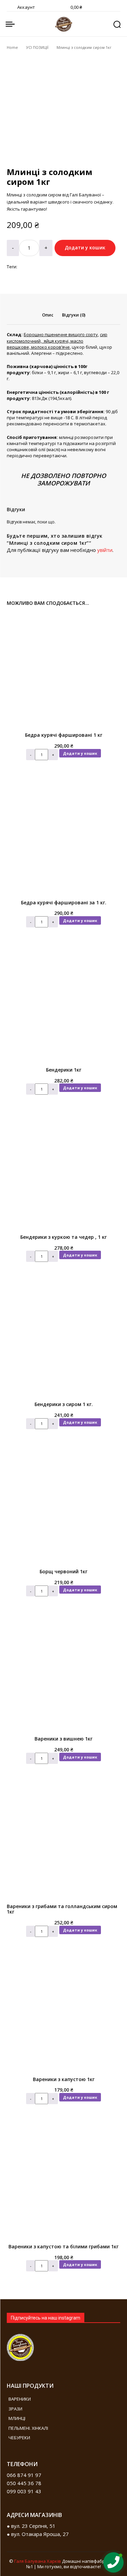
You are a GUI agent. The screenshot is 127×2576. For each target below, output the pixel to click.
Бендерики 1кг (64, 1070)
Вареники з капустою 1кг (64, 2079)
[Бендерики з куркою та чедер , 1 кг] (63, 1172)
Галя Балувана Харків (38, 2561)
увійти (105, 550)
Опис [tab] (48, 315)
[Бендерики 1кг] (63, 1005)
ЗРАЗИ (15, 2409)
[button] (117, 24)
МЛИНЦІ (17, 2418)
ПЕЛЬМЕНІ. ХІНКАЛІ (28, 2428)
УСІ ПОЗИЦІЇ (37, 47)
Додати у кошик (80, 753)
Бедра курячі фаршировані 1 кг (64, 735)
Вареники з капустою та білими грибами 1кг (63, 2246)
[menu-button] (10, 24)
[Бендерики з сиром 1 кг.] (63, 1340)
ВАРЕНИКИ (20, 2399)
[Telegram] (70, 2481)
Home (12, 47)
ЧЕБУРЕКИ (19, 2438)
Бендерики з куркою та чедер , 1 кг (63, 1237)
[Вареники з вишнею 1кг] (63, 1674)
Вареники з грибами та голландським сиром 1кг (62, 1909)
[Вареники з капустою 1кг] (63, 2015)
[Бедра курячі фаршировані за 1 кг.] (63, 838)
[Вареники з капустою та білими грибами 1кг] (63, 2182)
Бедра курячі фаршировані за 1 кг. (64, 902)
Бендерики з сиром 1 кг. (64, 1404)
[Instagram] (50, 2481)
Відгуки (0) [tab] (74, 315)
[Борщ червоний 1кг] (63, 1507)
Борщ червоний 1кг (63, 1571)
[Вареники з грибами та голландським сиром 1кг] (63, 1842)
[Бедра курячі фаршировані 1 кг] (63, 670)
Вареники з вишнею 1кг (63, 1739)
